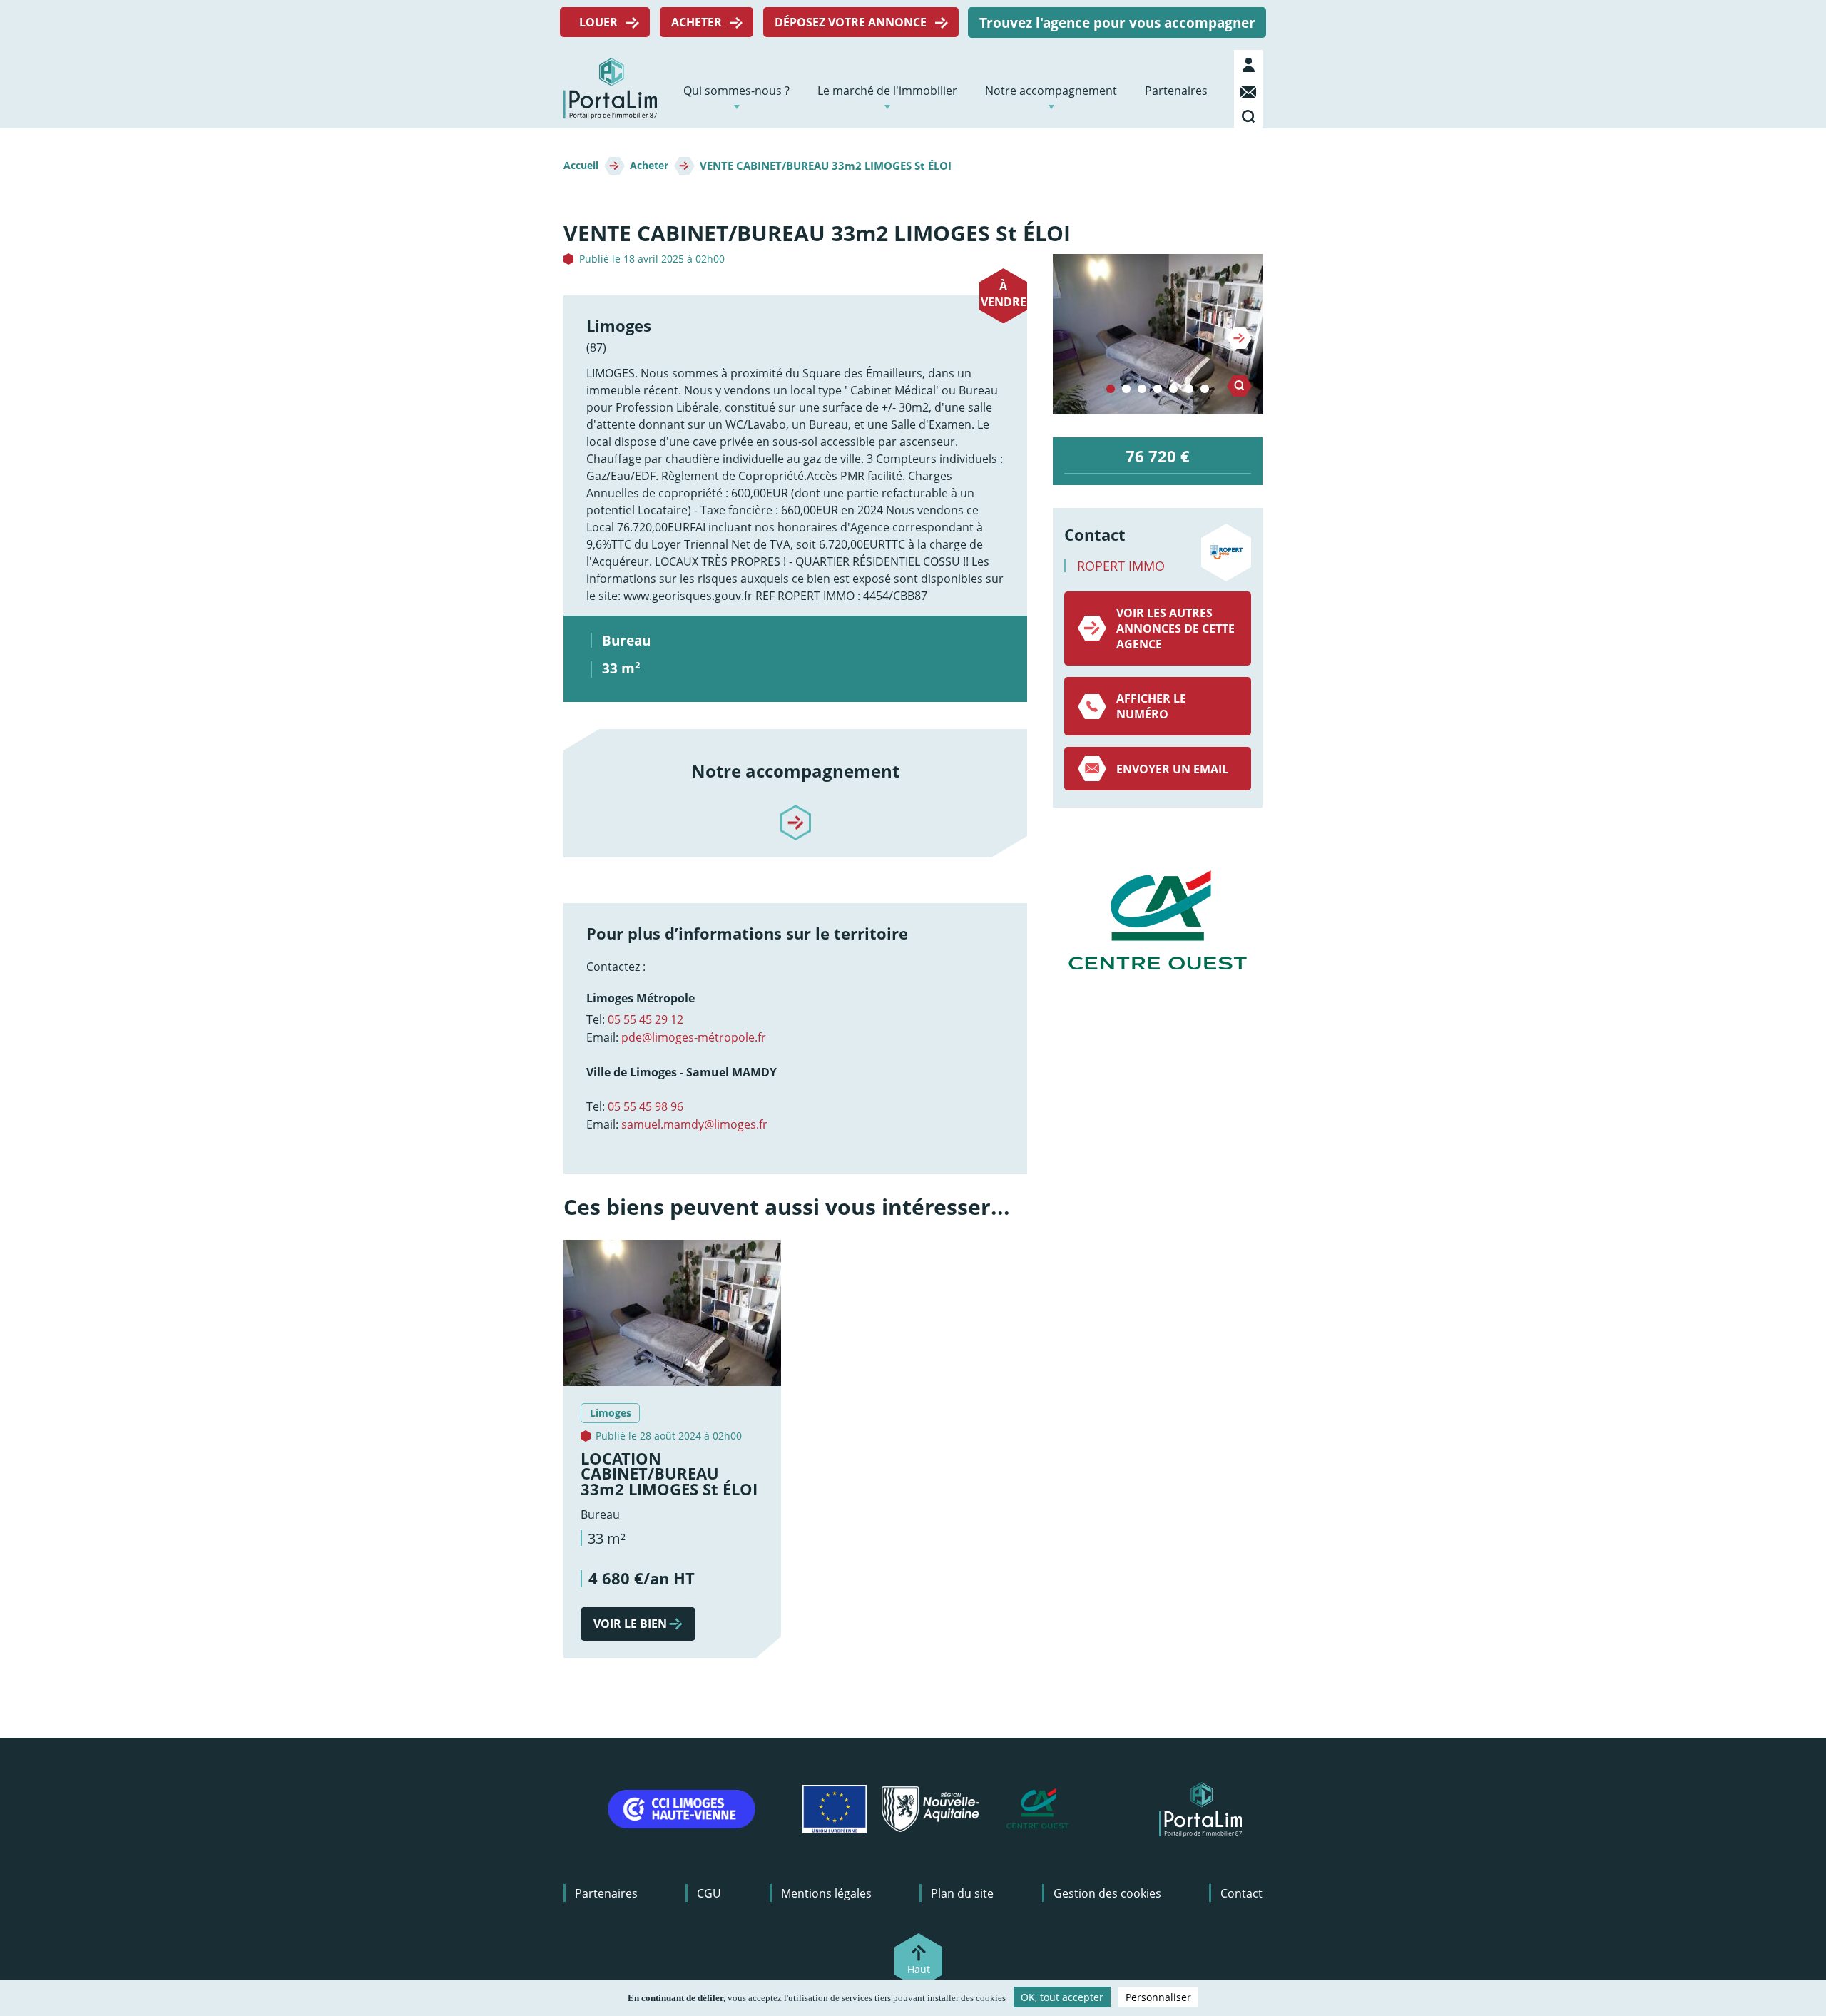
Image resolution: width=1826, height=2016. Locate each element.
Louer (598, 22)
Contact (1250, 89)
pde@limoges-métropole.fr (694, 1037)
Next (1239, 338)
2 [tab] (1126, 390)
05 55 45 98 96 (646, 1106)
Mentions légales (826, 1893)
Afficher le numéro (1151, 706)
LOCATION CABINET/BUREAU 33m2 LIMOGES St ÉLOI (669, 1474)
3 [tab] (1142, 390)
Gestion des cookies (1107, 1893)
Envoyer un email (1172, 769)
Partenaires (1176, 91)
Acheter (697, 22)
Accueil (581, 166)
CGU (709, 1893)
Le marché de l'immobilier (887, 91)
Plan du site (962, 1893)
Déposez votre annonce (851, 22)
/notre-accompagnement (795, 810)
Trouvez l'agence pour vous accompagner (1117, 22)
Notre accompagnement (1051, 91)
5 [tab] (1173, 390)
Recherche (1250, 113)
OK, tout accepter (1062, 1997)
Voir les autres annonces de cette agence (1175, 628)
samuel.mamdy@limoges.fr (694, 1124)
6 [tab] (1189, 390)
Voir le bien (630, 1624)
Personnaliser (1158, 1997)
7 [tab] (1205, 390)
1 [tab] (1111, 390)
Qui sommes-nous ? (736, 91)
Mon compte (1250, 65)
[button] (1158, 334)
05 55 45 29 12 (646, 1019)
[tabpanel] (1158, 334)
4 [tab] (1158, 390)
